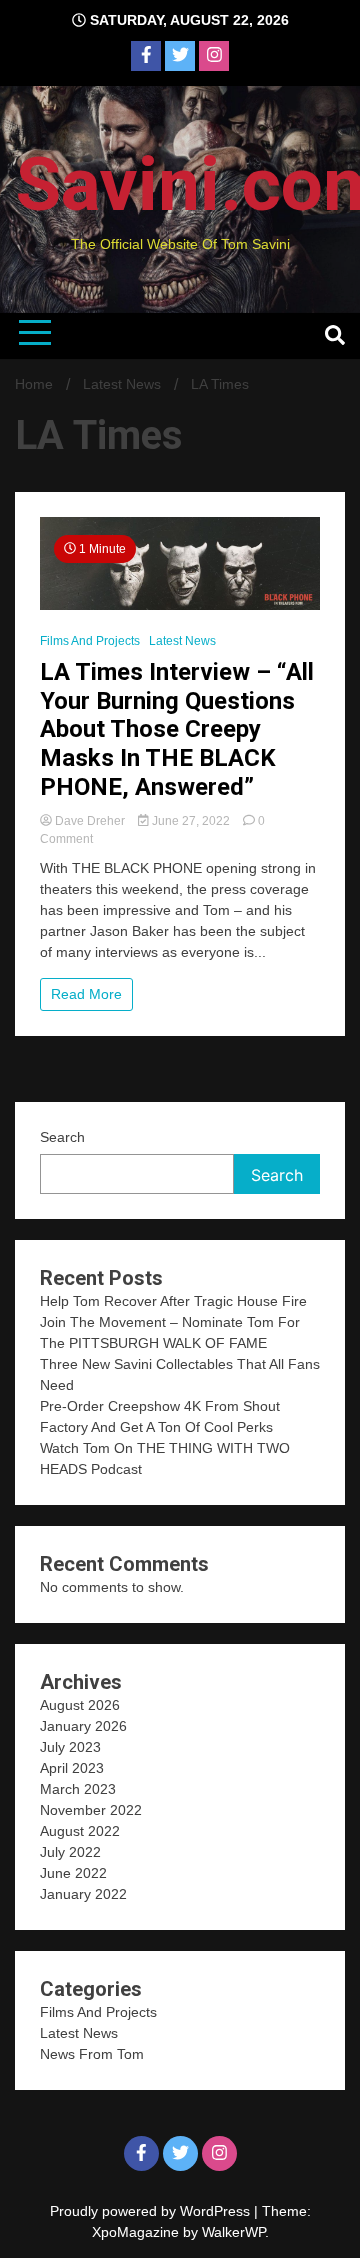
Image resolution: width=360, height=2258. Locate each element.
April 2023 (72, 1768)
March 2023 (78, 1789)
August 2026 (80, 1705)
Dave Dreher (90, 821)
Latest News (182, 641)
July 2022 (70, 1852)
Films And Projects (90, 641)
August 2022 (80, 1831)
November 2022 (91, 1810)
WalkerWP (233, 2232)
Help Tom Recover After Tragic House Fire (173, 1301)
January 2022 (83, 1894)
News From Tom (92, 2054)
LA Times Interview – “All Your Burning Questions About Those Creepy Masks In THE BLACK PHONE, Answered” (177, 729)
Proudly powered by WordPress (152, 2211)
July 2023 (70, 1747)
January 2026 (83, 1726)
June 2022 (73, 1873)
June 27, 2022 (191, 821)
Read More (86, 994)
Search (62, 1137)
